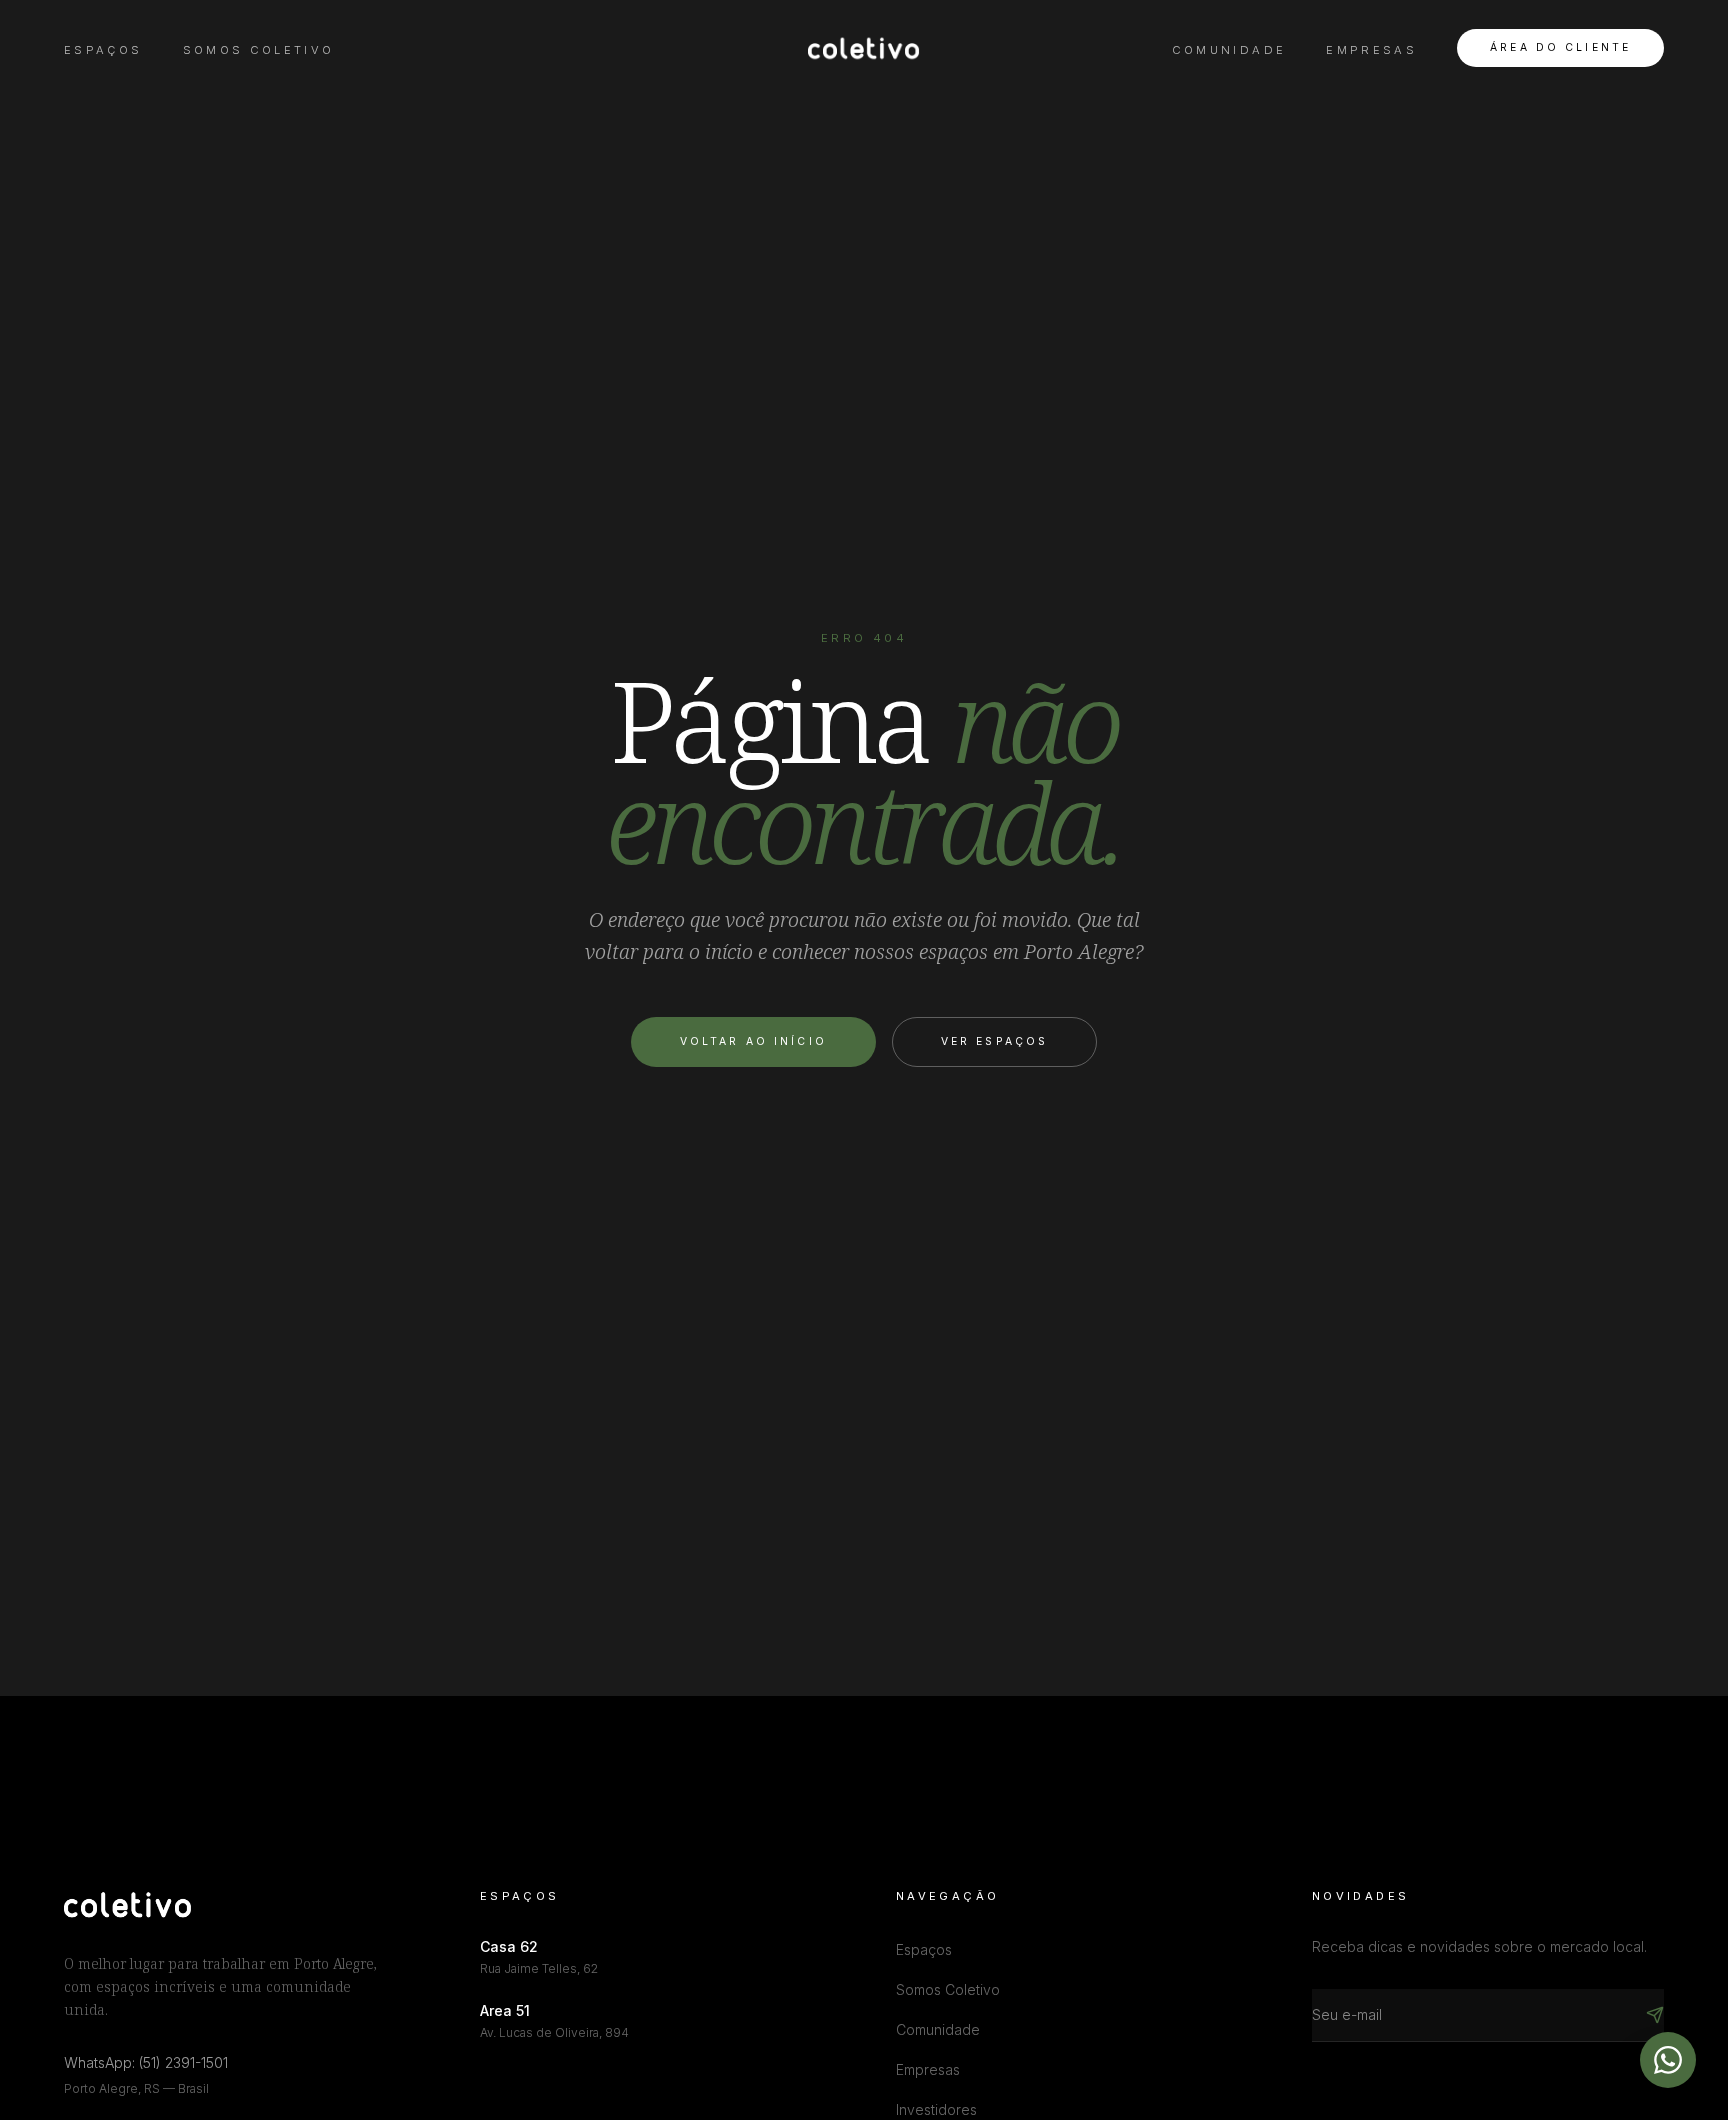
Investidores (936, 2109)
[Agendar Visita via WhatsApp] (1668, 2060)
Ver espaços (994, 1041)
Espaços (103, 50)
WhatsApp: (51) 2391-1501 (146, 2062)
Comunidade (1229, 50)
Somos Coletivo (259, 50)
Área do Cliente (1560, 47)
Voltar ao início (753, 1041)
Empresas (1371, 50)
